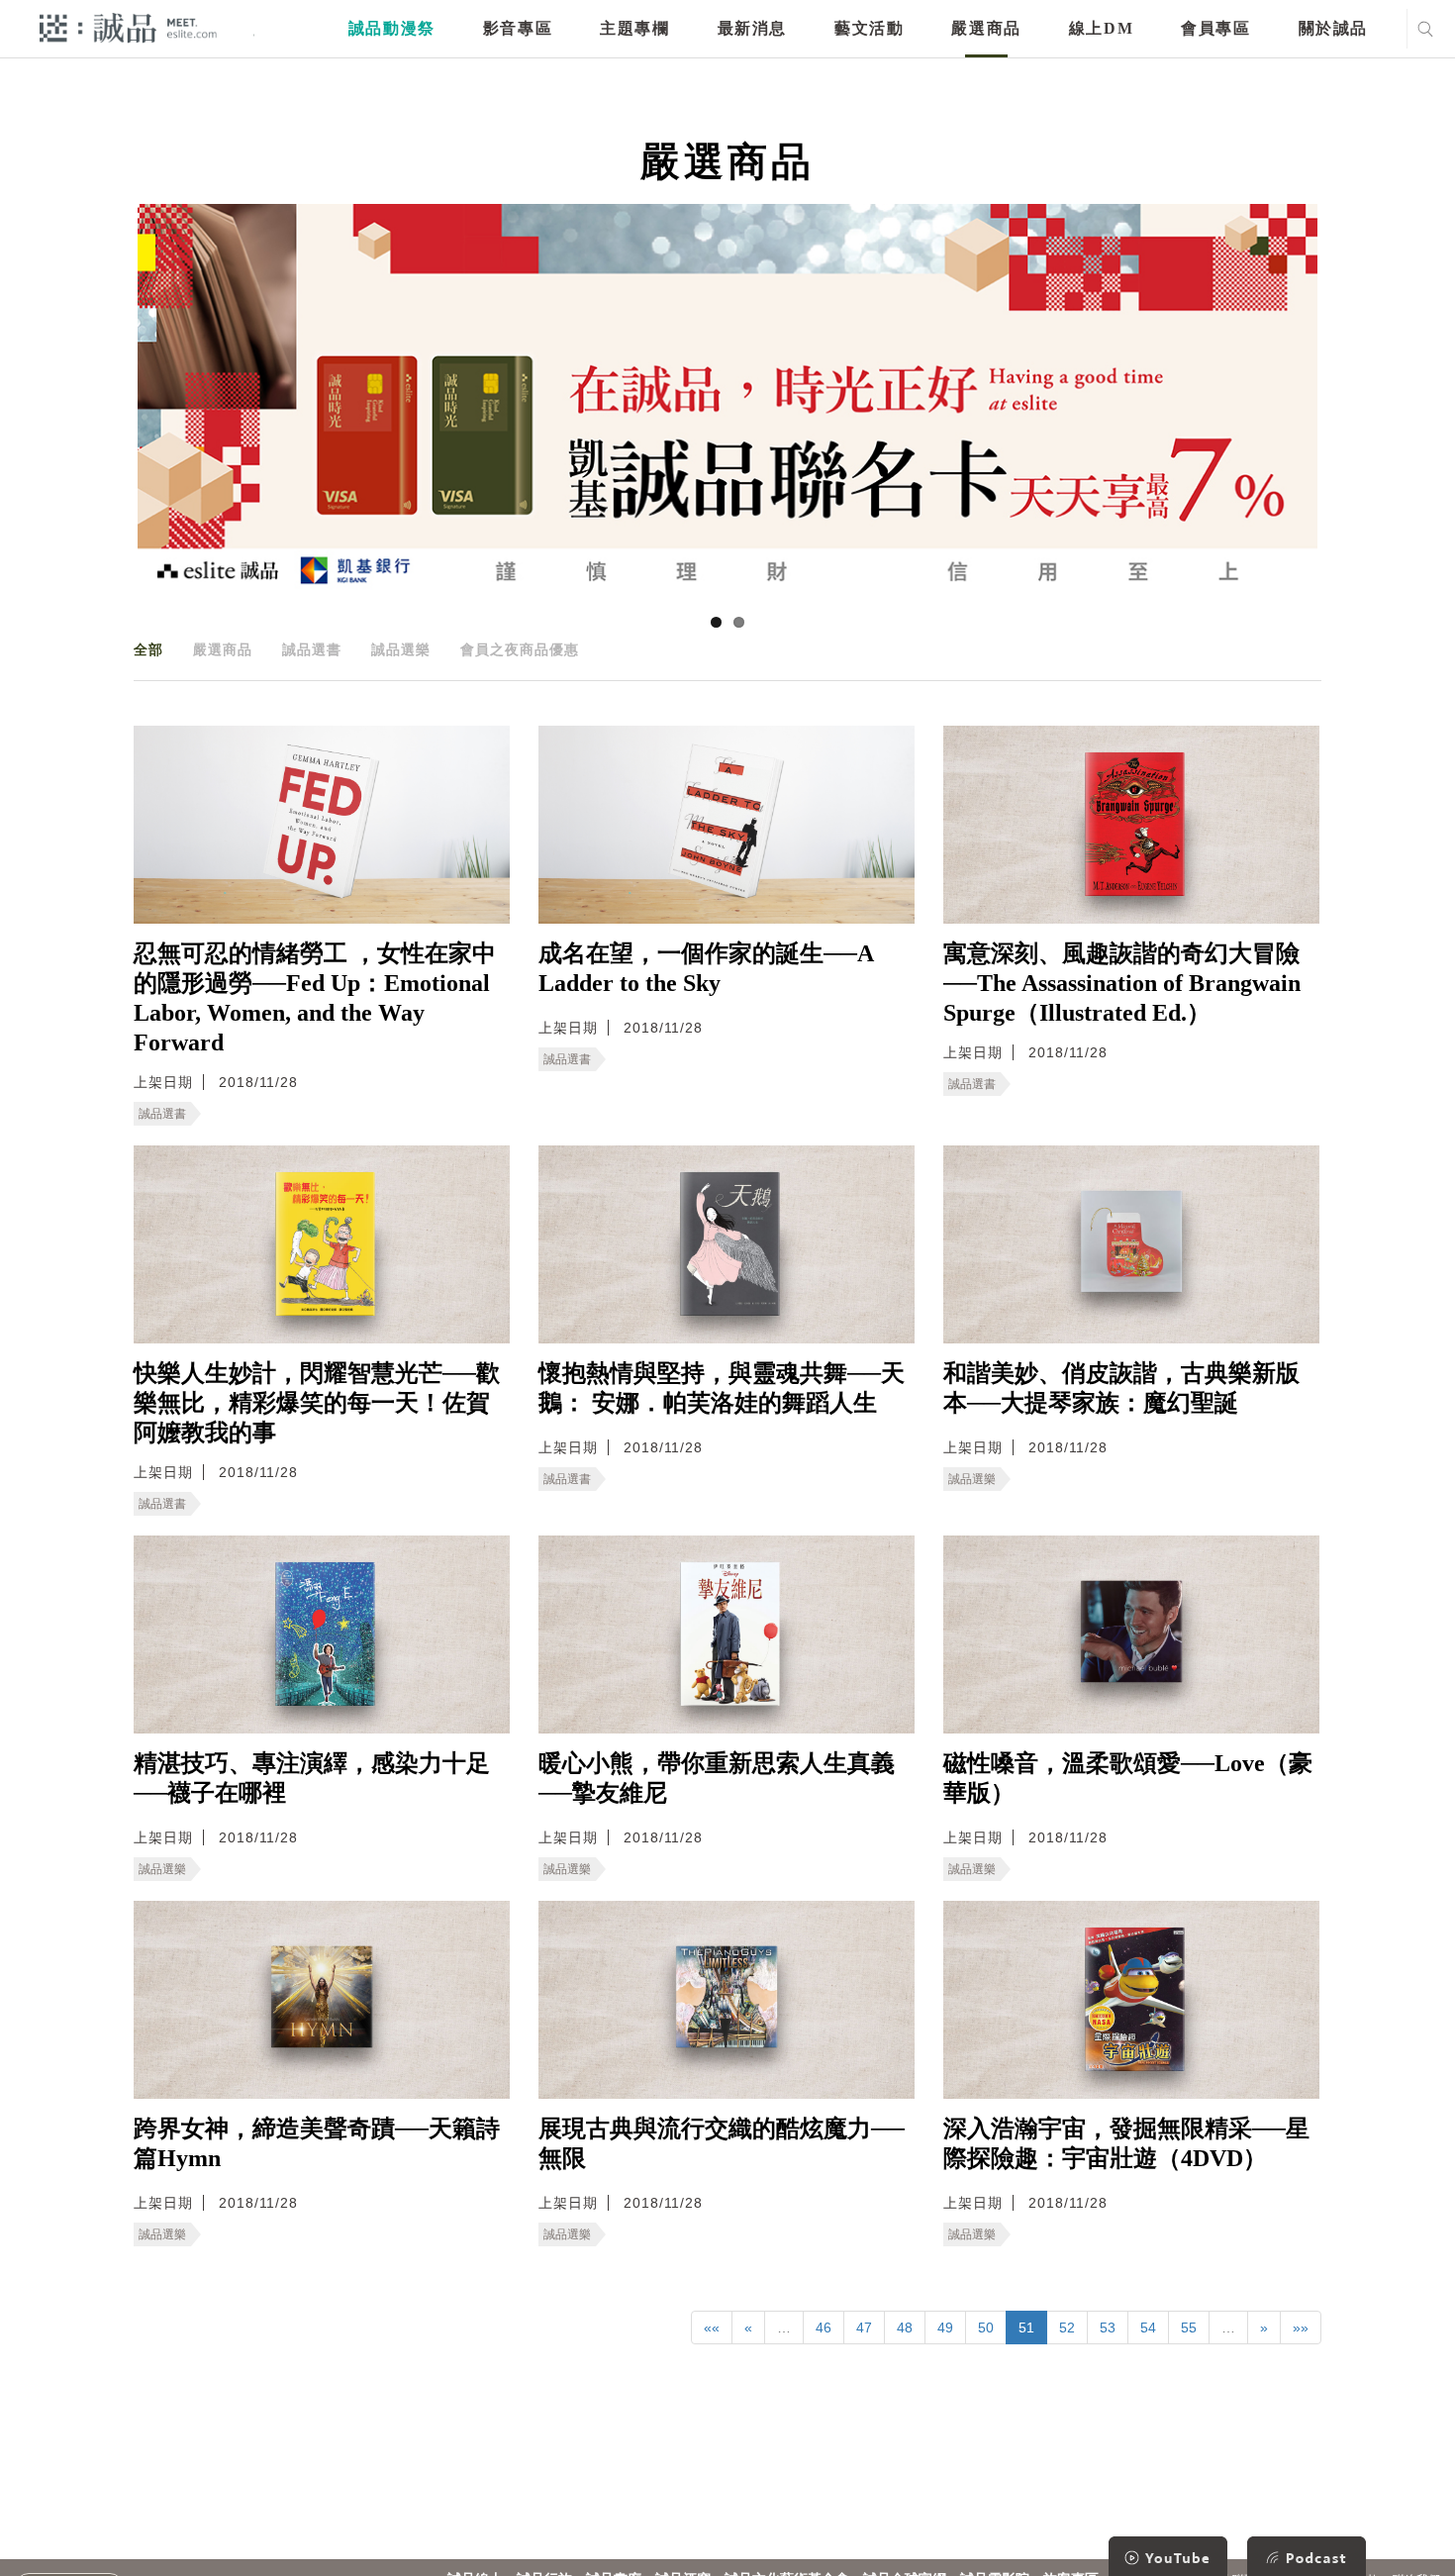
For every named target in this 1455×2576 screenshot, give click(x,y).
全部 (148, 649)
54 (1148, 2328)
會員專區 (1215, 28)
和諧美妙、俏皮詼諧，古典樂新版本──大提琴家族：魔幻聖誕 (1121, 1388)
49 (945, 2328)
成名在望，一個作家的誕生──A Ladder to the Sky (706, 968)
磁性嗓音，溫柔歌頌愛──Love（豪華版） (1128, 1778)
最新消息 (752, 28)
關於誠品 (1333, 28)
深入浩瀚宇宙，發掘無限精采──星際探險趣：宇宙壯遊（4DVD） (1126, 2143)
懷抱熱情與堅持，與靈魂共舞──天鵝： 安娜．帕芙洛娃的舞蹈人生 (722, 1388)
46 (824, 2328)
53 (1108, 2328)
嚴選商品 (986, 28)
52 (1067, 2328)
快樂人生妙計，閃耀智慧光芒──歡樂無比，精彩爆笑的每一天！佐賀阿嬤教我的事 (317, 1403)
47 (864, 2328)
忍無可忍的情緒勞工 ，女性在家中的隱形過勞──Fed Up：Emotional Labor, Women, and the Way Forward (315, 998)
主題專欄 (634, 28)
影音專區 (518, 28)
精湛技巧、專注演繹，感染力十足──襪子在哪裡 (312, 1778)
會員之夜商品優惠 (520, 649)
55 (1189, 2328)
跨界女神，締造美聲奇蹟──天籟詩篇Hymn (317, 2143)
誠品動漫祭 (392, 28)
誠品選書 (312, 649)
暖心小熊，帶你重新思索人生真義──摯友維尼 (717, 1778)
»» (1301, 2328)
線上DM (1101, 28)
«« (712, 2328)
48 (905, 2328)
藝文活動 (869, 28)
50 (986, 2328)
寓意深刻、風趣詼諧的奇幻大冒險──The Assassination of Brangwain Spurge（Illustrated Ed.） (1122, 983)
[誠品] (128, 27)
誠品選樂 (401, 649)
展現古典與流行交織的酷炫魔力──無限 (722, 2143)
